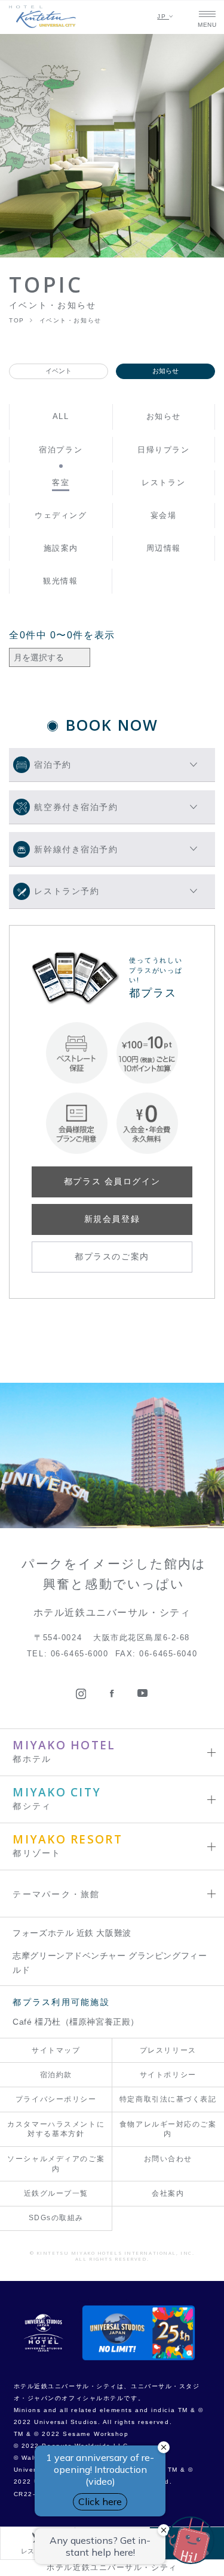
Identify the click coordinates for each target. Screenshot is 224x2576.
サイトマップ (56, 2050)
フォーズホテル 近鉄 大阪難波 (72, 1933)
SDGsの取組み (56, 2218)
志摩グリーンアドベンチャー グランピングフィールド (110, 1963)
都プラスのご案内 (112, 1256)
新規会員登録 (112, 1219)
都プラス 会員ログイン (112, 1181)
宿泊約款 (56, 2075)
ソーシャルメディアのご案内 (56, 2164)
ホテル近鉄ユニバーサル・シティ (112, 2568)
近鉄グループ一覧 (56, 2193)
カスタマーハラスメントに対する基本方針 (56, 2129)
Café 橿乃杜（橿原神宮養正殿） (76, 2022)
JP (163, 16)
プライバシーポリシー (56, 2099)
